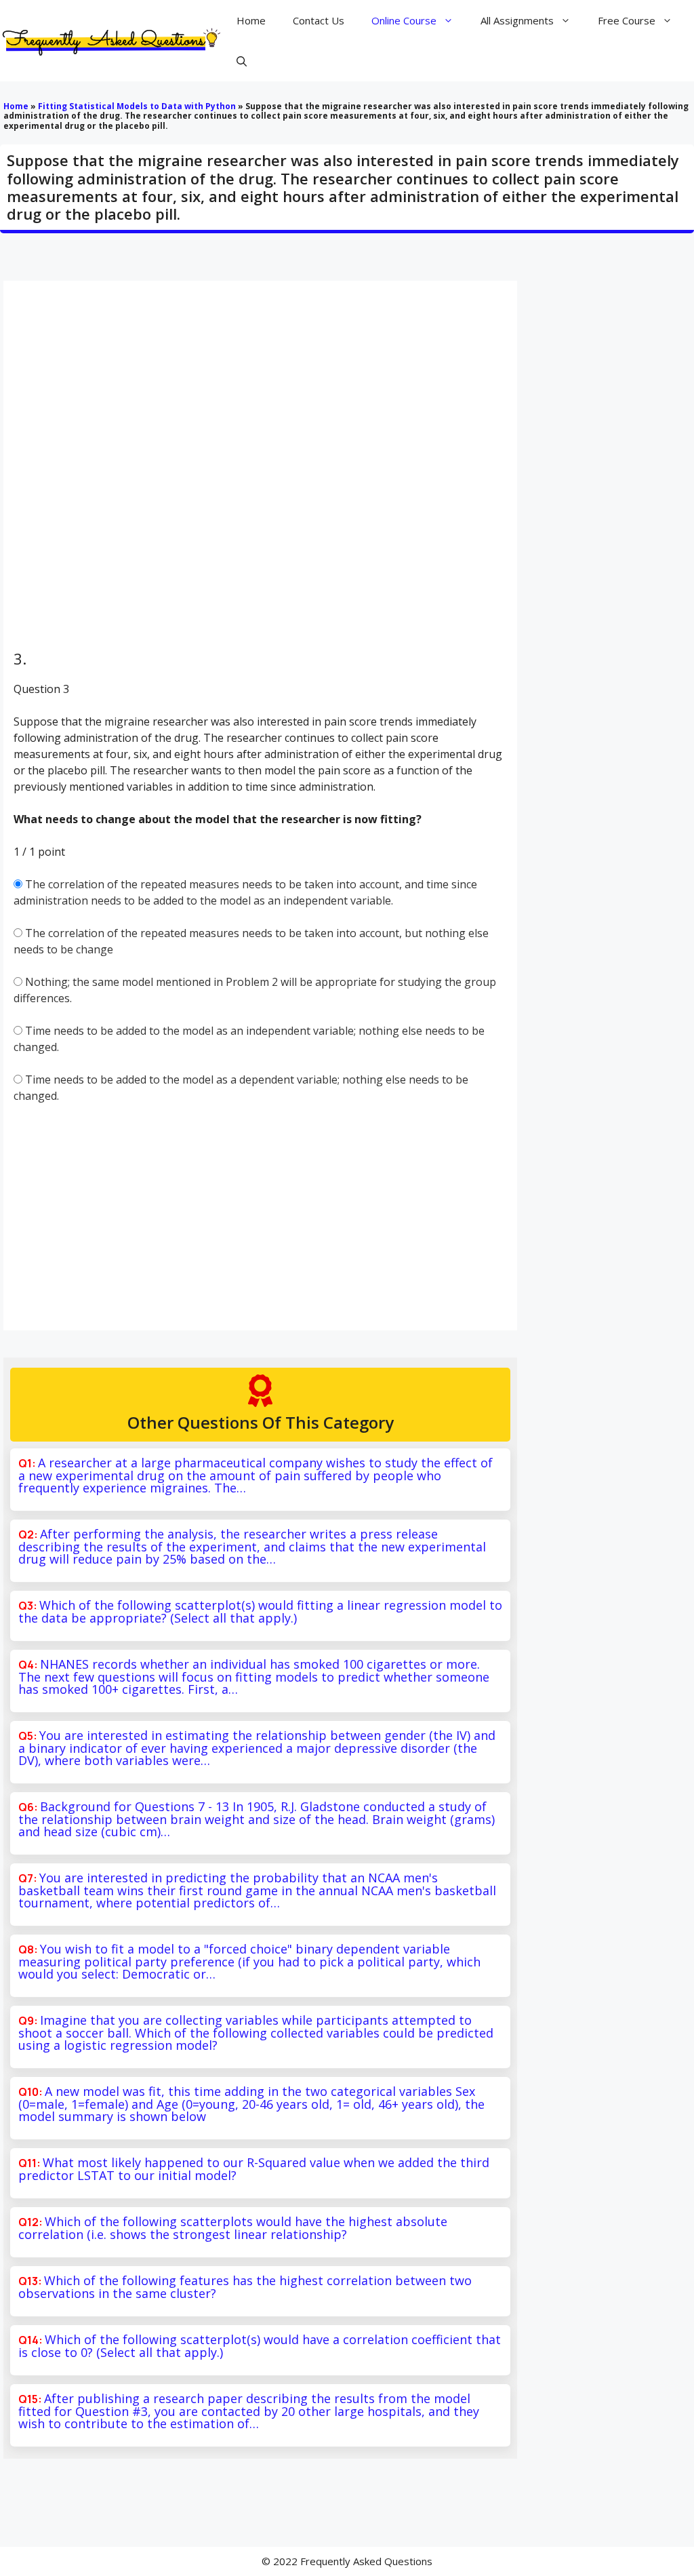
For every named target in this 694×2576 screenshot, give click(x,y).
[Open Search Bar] (242, 61)
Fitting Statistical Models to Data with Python (137, 106)
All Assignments (517, 20)
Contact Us (319, 20)
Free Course (627, 20)
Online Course (404, 20)
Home (251, 20)
